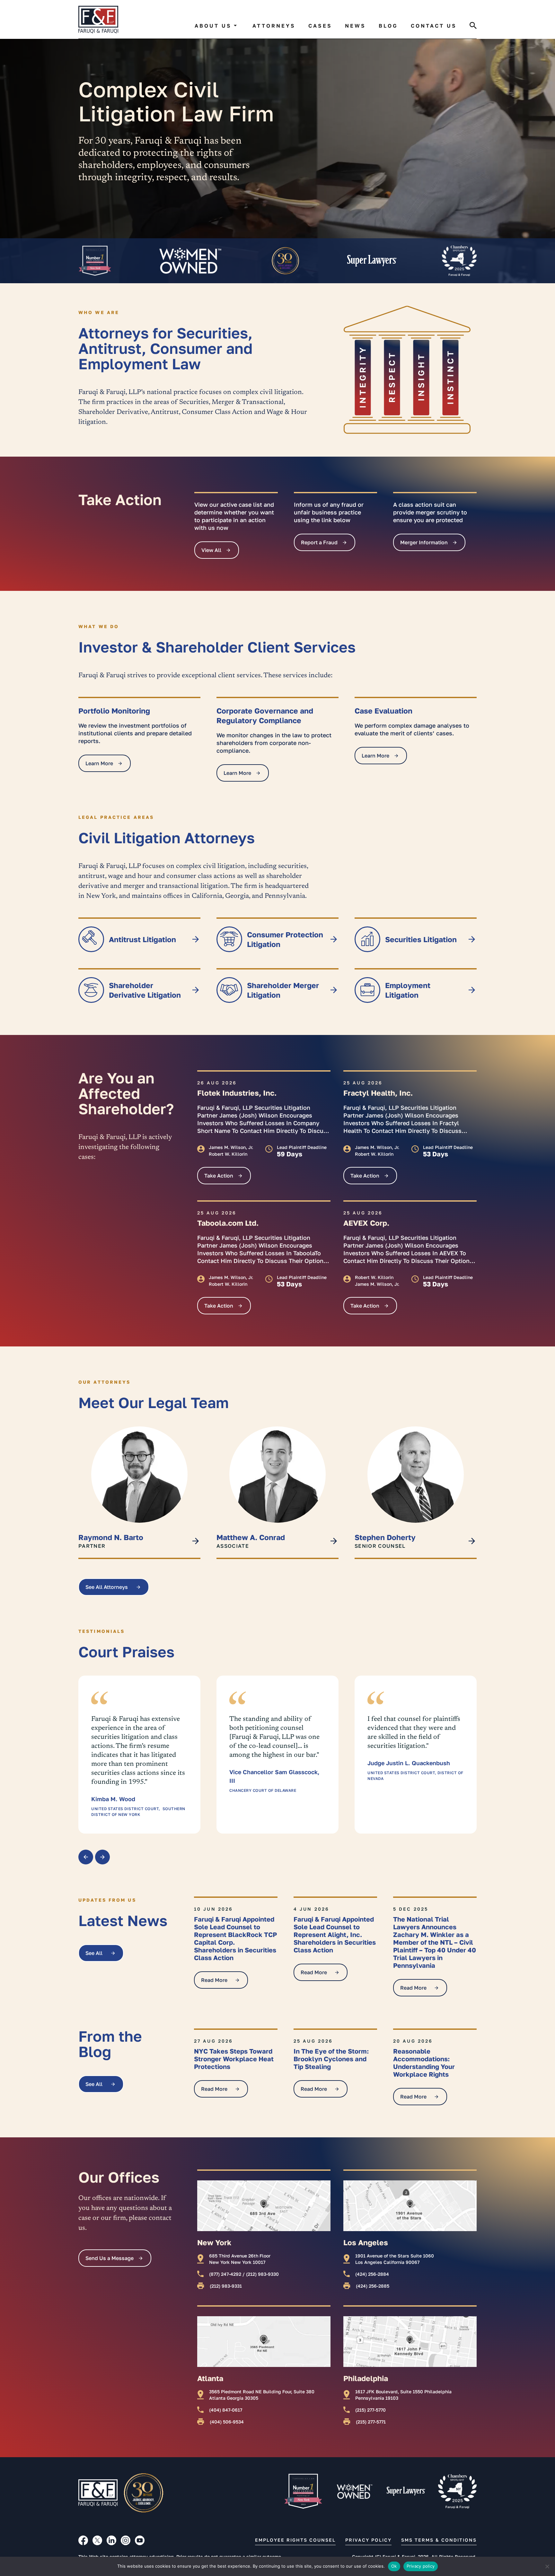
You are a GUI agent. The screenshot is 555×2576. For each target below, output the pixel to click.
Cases (320, 26)
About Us (213, 26)
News (355, 26)
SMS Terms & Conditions (439, 2540)
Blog (388, 26)
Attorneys (274, 26)
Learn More (99, 763)
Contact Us (434, 26)
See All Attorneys (107, 1587)
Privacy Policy (368, 2540)
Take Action (219, 1176)
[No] (547, 2566)
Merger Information (424, 542)
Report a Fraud (319, 542)
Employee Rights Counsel (295, 2540)
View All (211, 550)
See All (94, 1953)
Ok (394, 2566)
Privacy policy (421, 2566)
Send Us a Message (110, 2258)
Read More (214, 1980)
